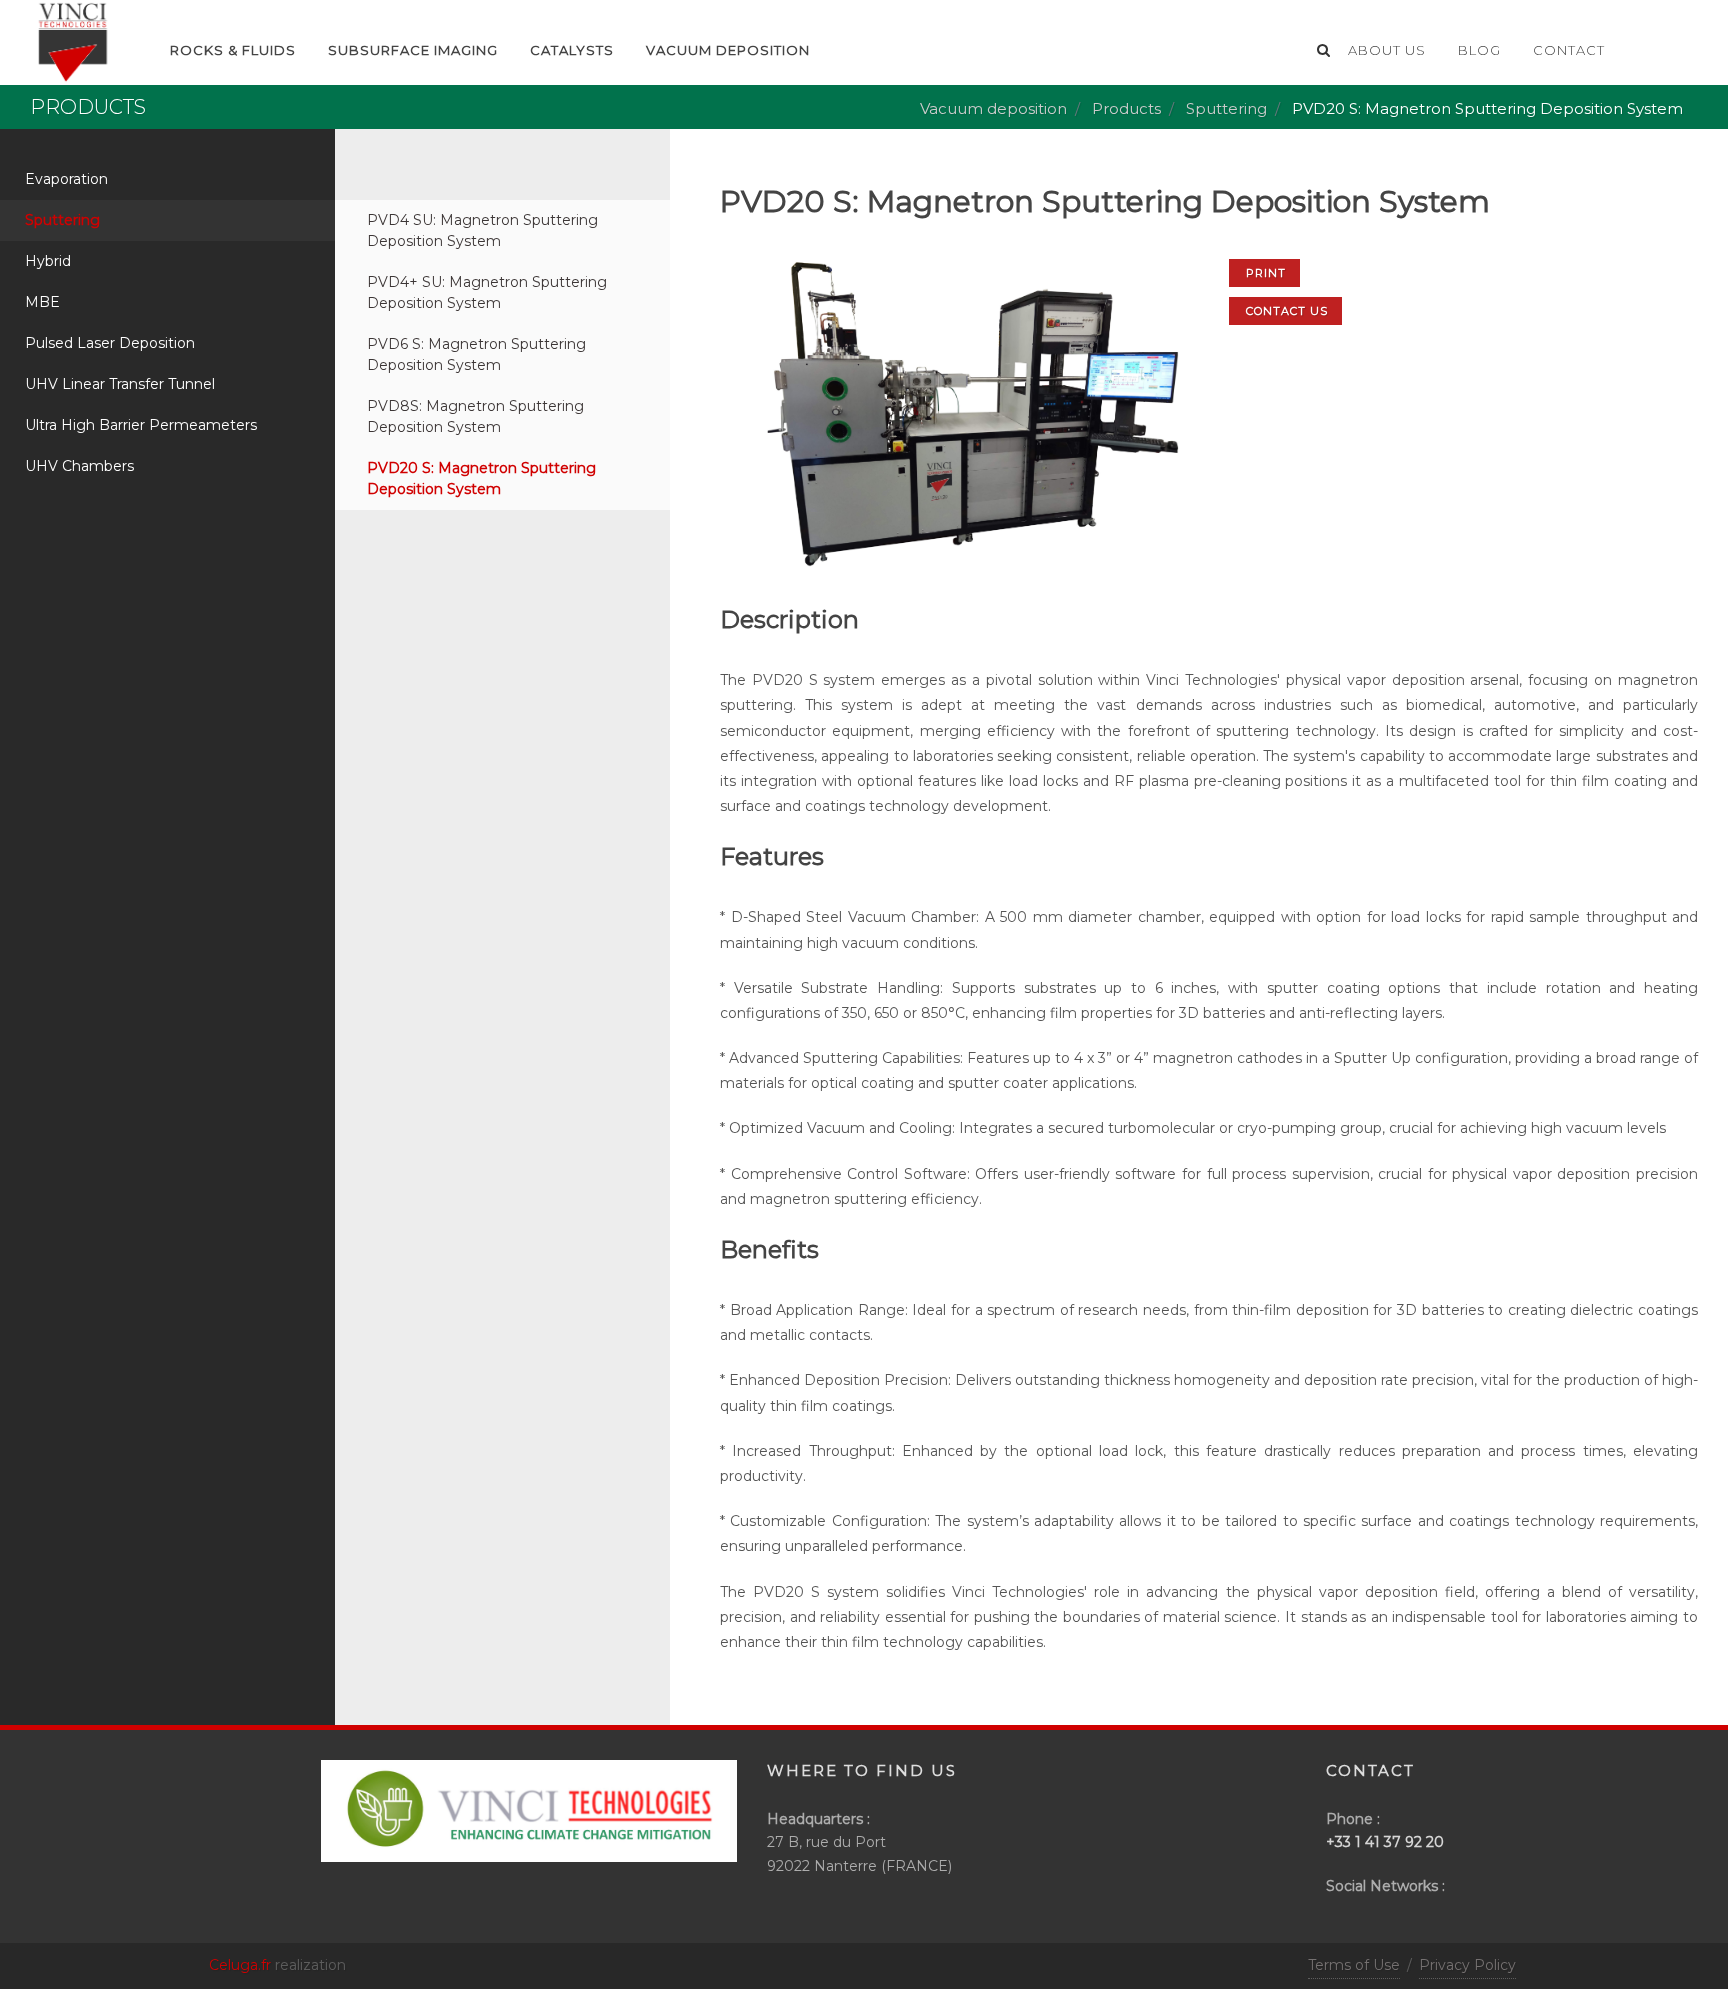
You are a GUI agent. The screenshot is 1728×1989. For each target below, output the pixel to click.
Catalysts (572, 50)
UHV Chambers (79, 466)
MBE (42, 302)
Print (1266, 273)
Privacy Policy (1467, 1965)
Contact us (1287, 311)
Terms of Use (1354, 1965)
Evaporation (66, 179)
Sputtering (1226, 108)
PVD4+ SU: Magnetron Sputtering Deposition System (487, 292)
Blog (1479, 50)
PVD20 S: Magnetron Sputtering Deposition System (481, 478)
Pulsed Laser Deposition (110, 343)
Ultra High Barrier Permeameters (141, 425)
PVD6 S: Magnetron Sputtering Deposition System (476, 354)
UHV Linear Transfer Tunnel (120, 384)
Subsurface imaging (413, 50)
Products (1126, 108)
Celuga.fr (240, 1965)
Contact (1569, 50)
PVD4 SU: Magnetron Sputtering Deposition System (482, 230)
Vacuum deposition (728, 50)
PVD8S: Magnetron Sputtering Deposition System (475, 416)
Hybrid (48, 261)
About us (1387, 50)
